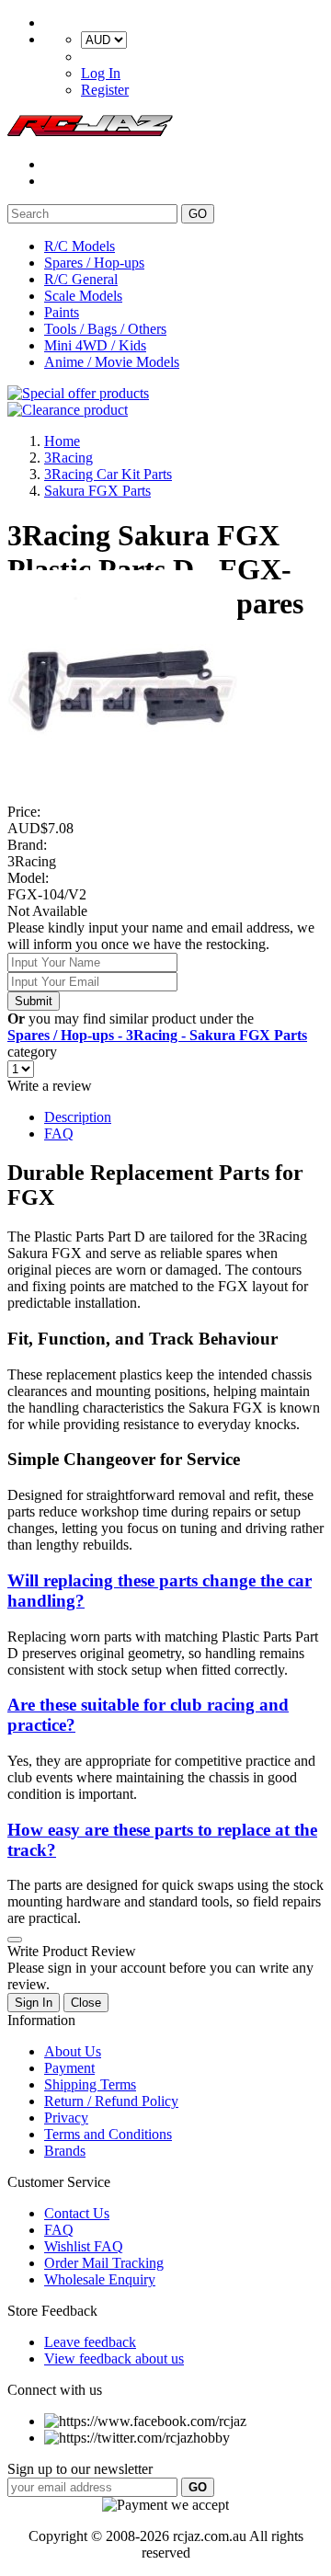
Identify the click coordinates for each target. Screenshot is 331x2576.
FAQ (59, 1133)
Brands (65, 2151)
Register (105, 90)
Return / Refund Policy (111, 2101)
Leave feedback (90, 2342)
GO (198, 214)
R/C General (81, 279)
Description (78, 1117)
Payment (69, 2068)
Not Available (47, 911)
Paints (62, 312)
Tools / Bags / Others (105, 329)
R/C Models (80, 246)
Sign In (34, 2003)
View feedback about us (114, 2358)
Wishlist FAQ (84, 2246)
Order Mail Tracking (104, 2263)
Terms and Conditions (108, 2134)
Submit (34, 1001)
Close (86, 2003)
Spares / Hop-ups (94, 263)
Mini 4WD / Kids (95, 345)
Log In (101, 73)
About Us (73, 2051)
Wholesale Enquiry (100, 2279)
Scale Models (83, 296)
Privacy (66, 2118)
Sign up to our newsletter (80, 2469)
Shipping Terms (90, 2084)
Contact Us (77, 2213)
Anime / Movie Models (112, 362)
